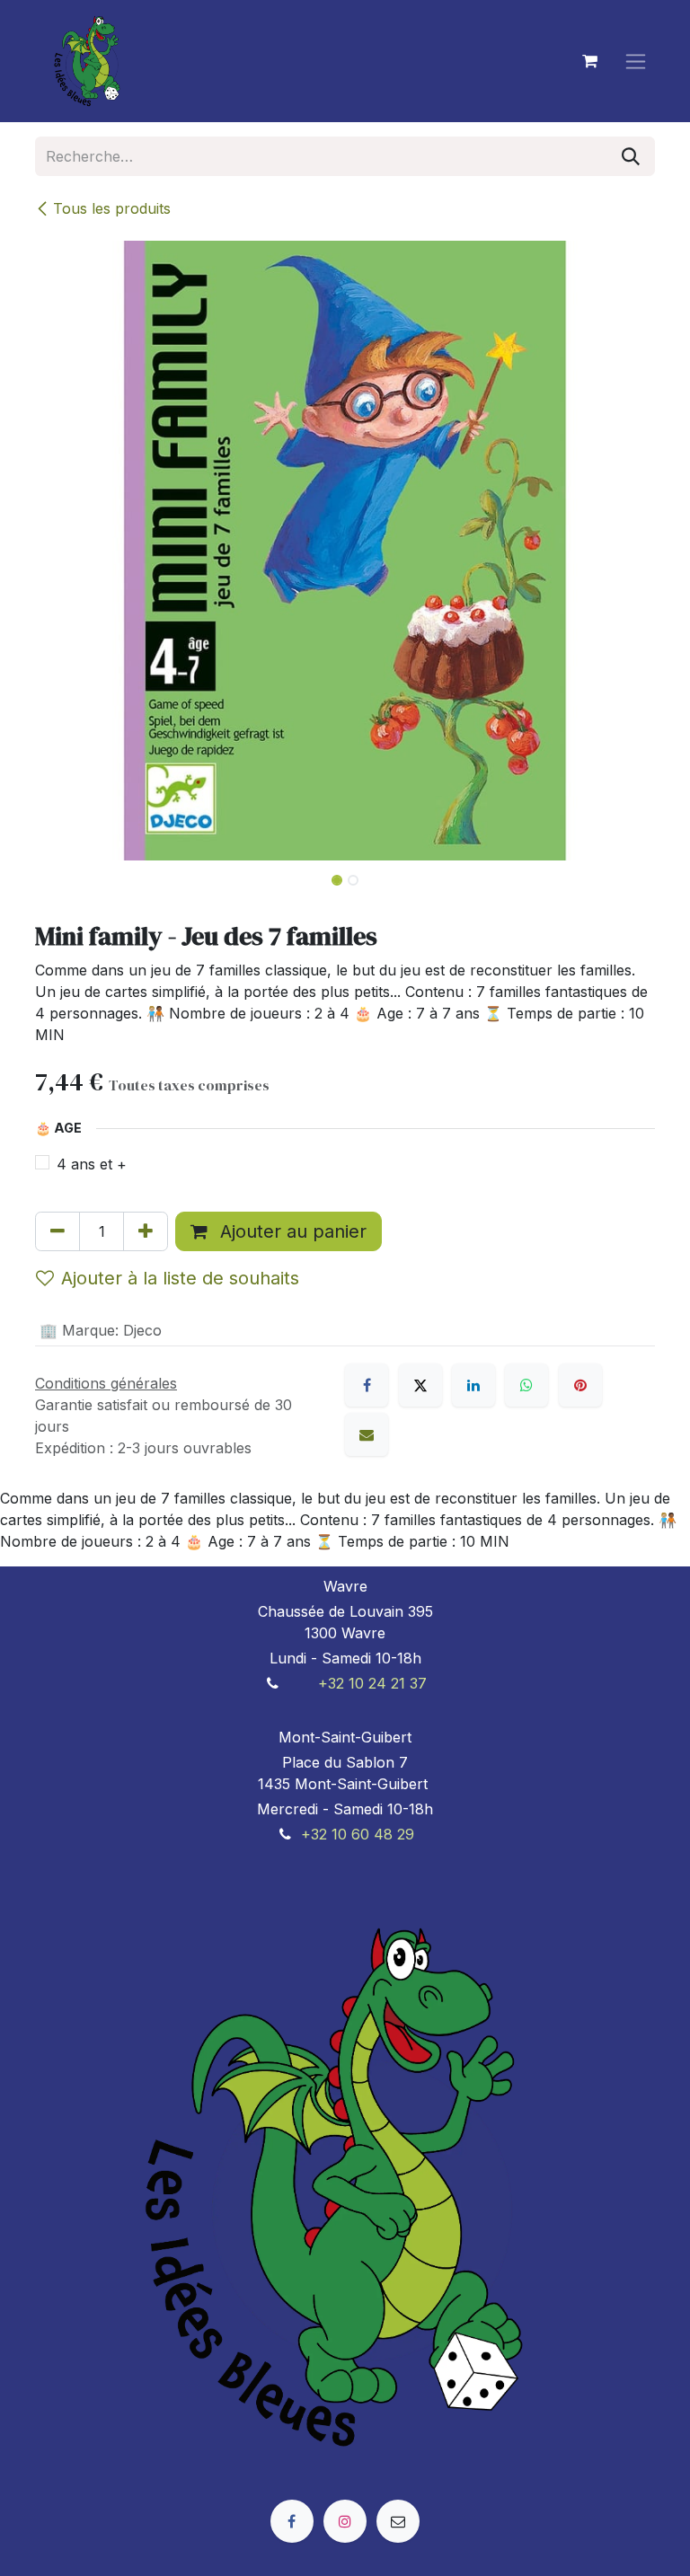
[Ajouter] (146, 1231)
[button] (66, 875)
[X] (420, 1385)
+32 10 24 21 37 (372, 1683)
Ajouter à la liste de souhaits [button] (180, 1278)
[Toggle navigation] (636, 62)
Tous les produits (112, 208)
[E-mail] (367, 1434)
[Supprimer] (57, 1231)
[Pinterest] (580, 1385)
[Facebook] (367, 1385)
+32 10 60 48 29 (358, 1834)
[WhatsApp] (526, 1385)
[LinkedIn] (473, 1385)
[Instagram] (345, 2521)
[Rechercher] (631, 156)
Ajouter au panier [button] (291, 1231)
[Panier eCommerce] (589, 61)
